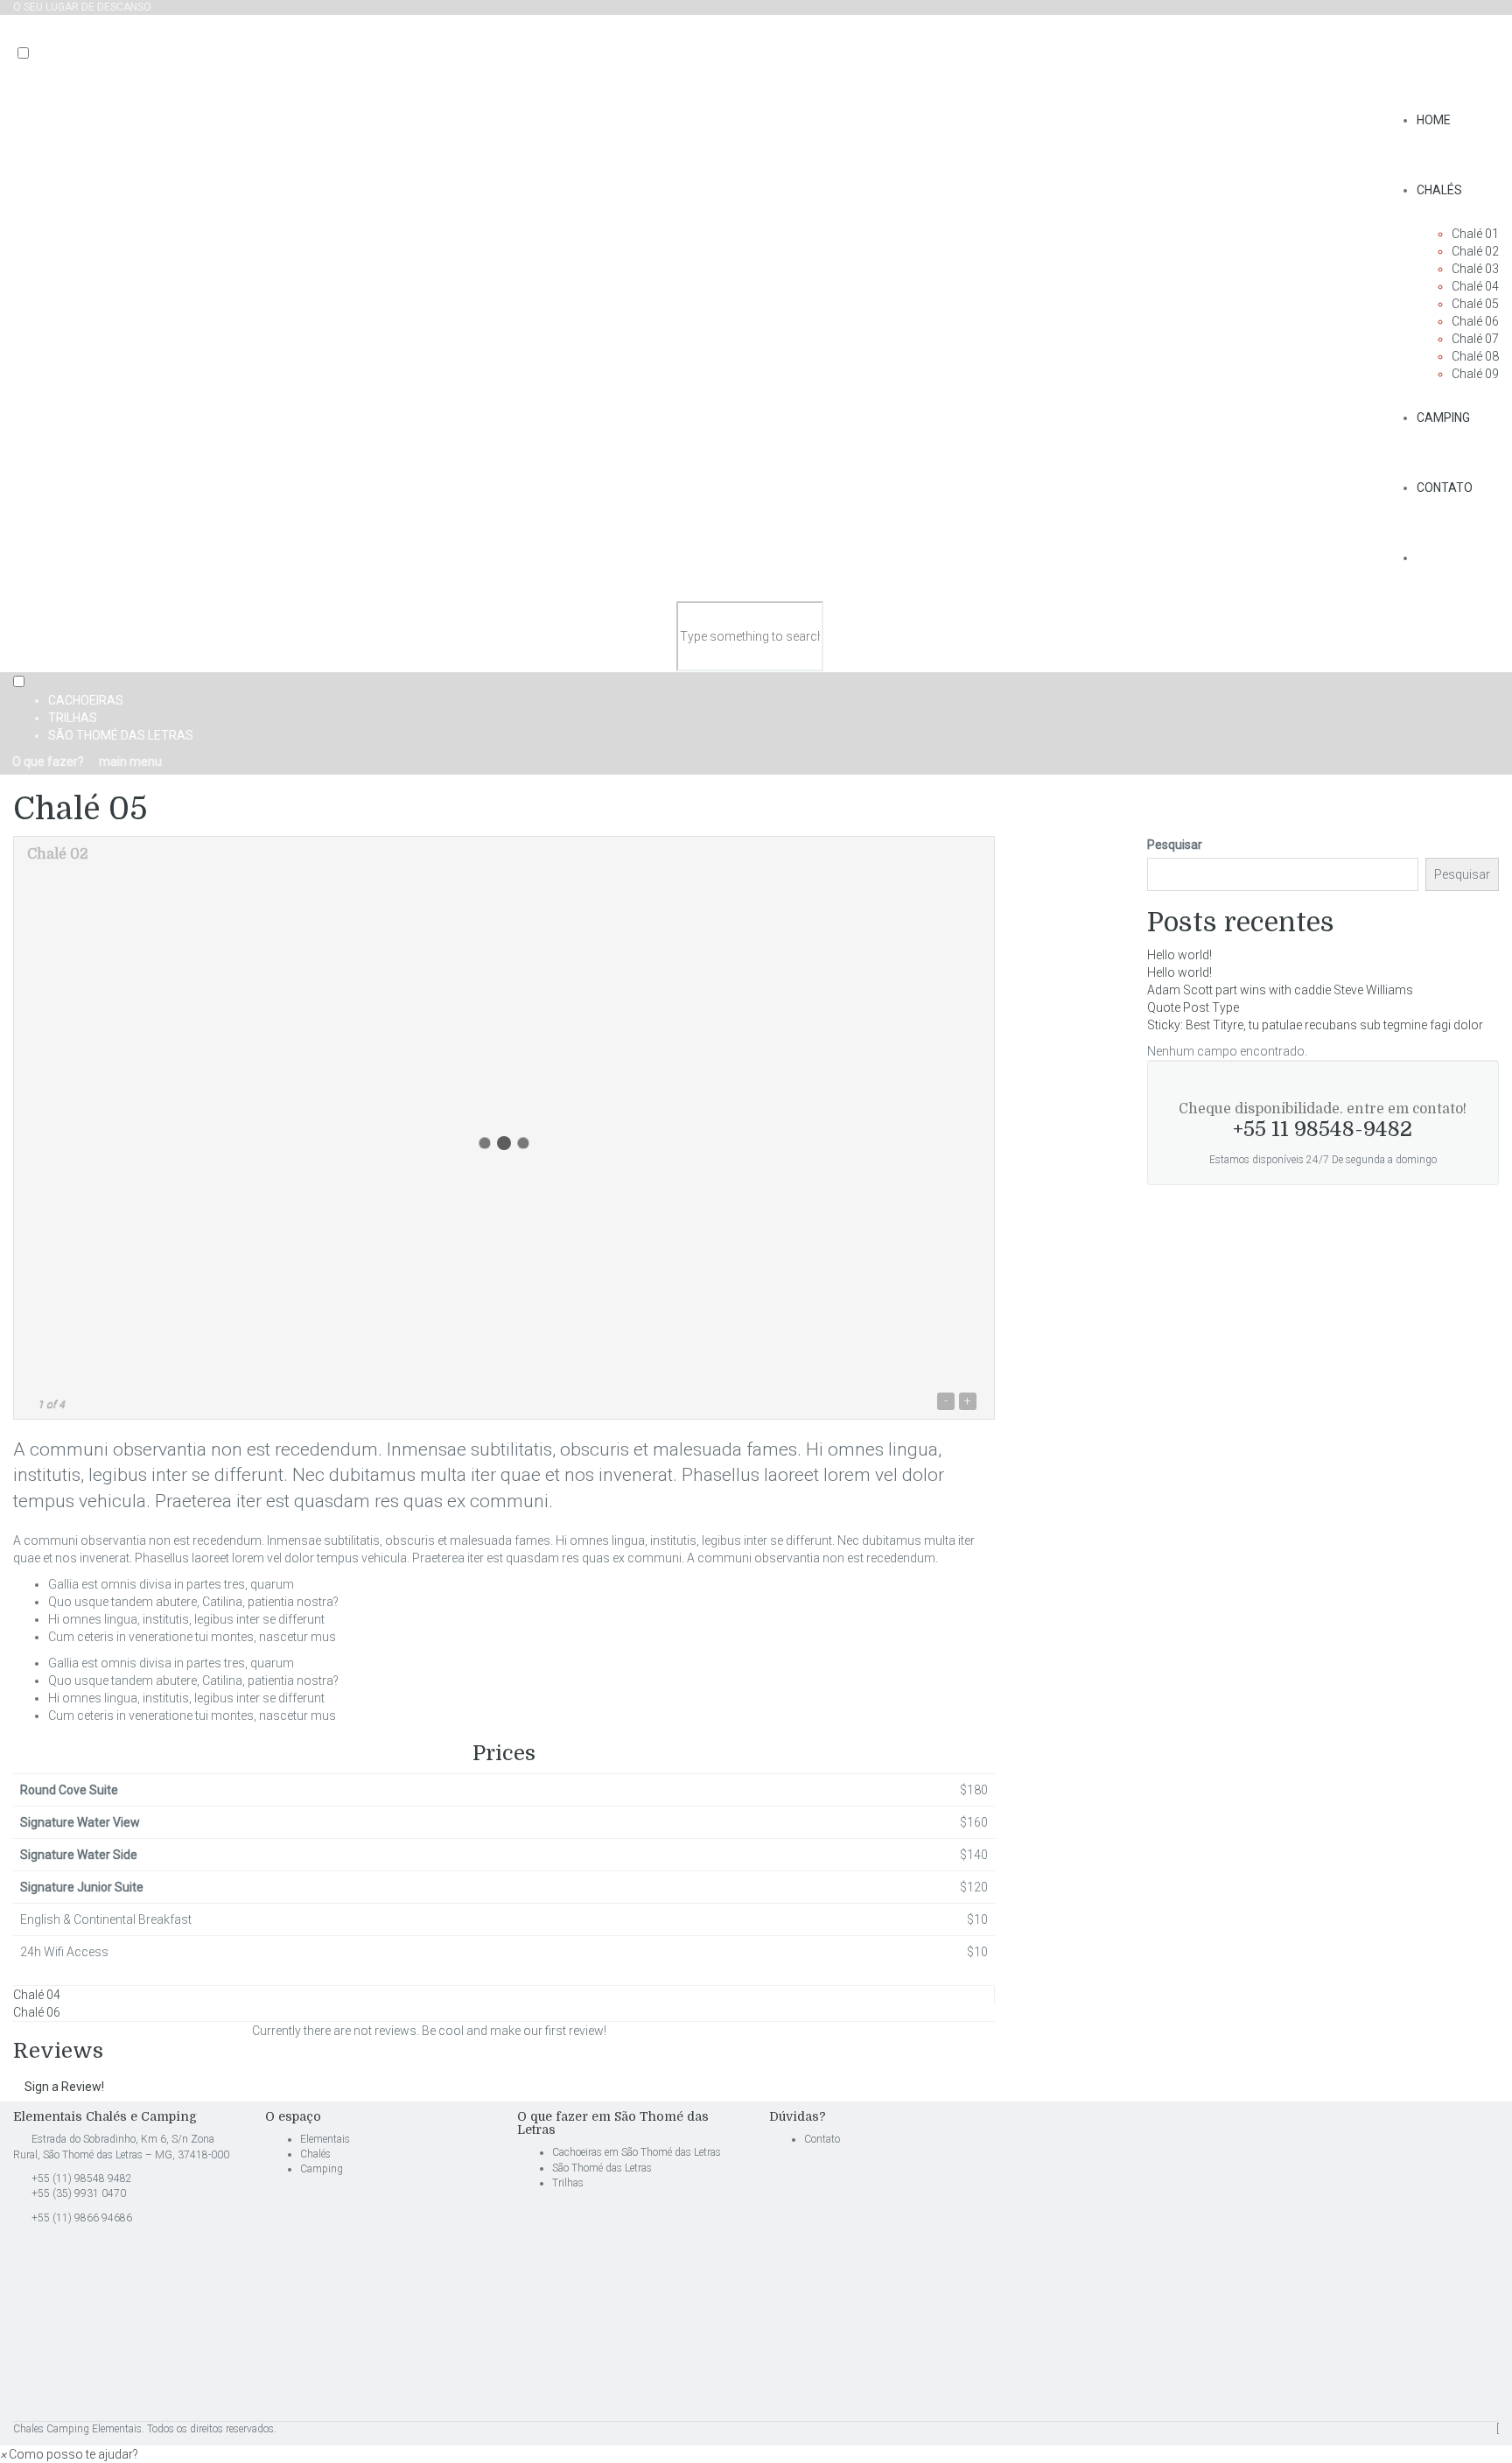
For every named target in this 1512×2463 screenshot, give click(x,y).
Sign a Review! (64, 2087)
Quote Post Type (1193, 1007)
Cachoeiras (86, 700)
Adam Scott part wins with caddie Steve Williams (1280, 990)
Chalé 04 (1475, 286)
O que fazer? (47, 761)
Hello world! (1179, 955)
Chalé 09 (1475, 374)
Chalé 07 (1475, 339)
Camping (1443, 418)
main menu (129, 761)
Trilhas (73, 718)
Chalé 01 (1475, 234)
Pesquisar (1175, 845)
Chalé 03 (1475, 269)
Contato (1445, 488)
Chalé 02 (1475, 251)
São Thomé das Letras (121, 735)
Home (1434, 120)
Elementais (325, 2139)
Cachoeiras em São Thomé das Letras (638, 2152)
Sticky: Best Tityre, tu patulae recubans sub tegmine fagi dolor (1315, 1025)
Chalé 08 (1475, 356)
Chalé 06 (1475, 321)
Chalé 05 (1475, 304)
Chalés (1439, 190)
